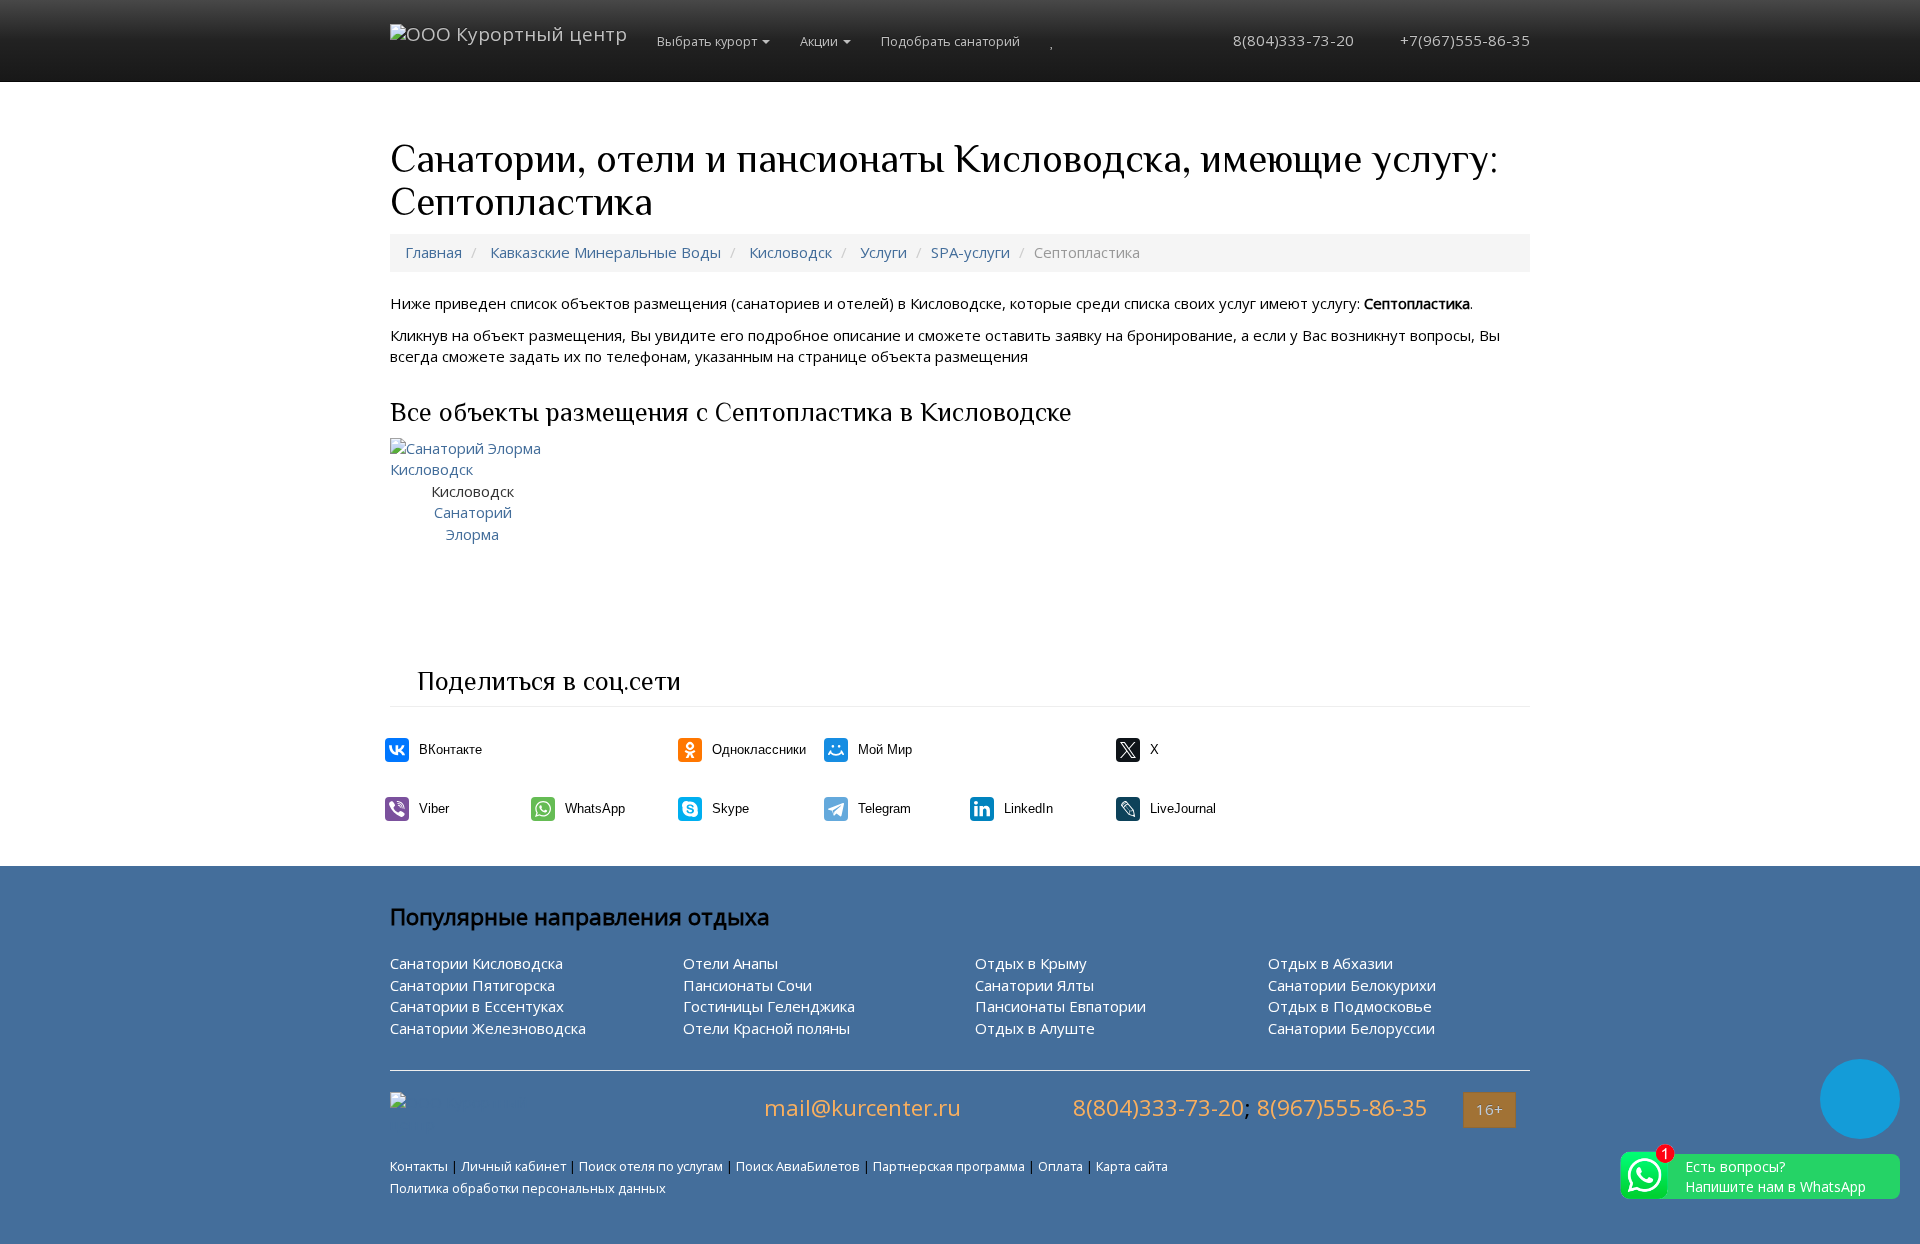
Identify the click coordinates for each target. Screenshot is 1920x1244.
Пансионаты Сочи (747, 985)
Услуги (883, 252)
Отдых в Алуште (1035, 1028)
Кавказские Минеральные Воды (605, 252)
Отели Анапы (730, 963)
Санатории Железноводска (488, 1028)
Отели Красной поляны (766, 1028)
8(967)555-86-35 (1342, 1107)
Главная (433, 252)
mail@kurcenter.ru (862, 1107)
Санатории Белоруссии (1351, 1028)
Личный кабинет (513, 1166)
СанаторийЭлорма (472, 512)
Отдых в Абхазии (1330, 963)
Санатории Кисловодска (476, 963)
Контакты (419, 1166)
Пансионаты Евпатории (1060, 1006)
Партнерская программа (949, 1166)
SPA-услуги (970, 252)
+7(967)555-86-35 (1463, 40)
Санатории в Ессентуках (477, 1006)
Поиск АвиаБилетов (798, 1166)
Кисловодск (790, 252)
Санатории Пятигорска (472, 985)
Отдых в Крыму (1031, 963)
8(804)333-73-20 (1291, 40)
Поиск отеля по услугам (651, 1166)
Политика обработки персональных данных (528, 1188)
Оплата (1060, 1166)
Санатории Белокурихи (1352, 985)
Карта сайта (1132, 1166)
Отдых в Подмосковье (1350, 1006)
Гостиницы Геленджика (769, 1006)
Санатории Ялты (1034, 985)
